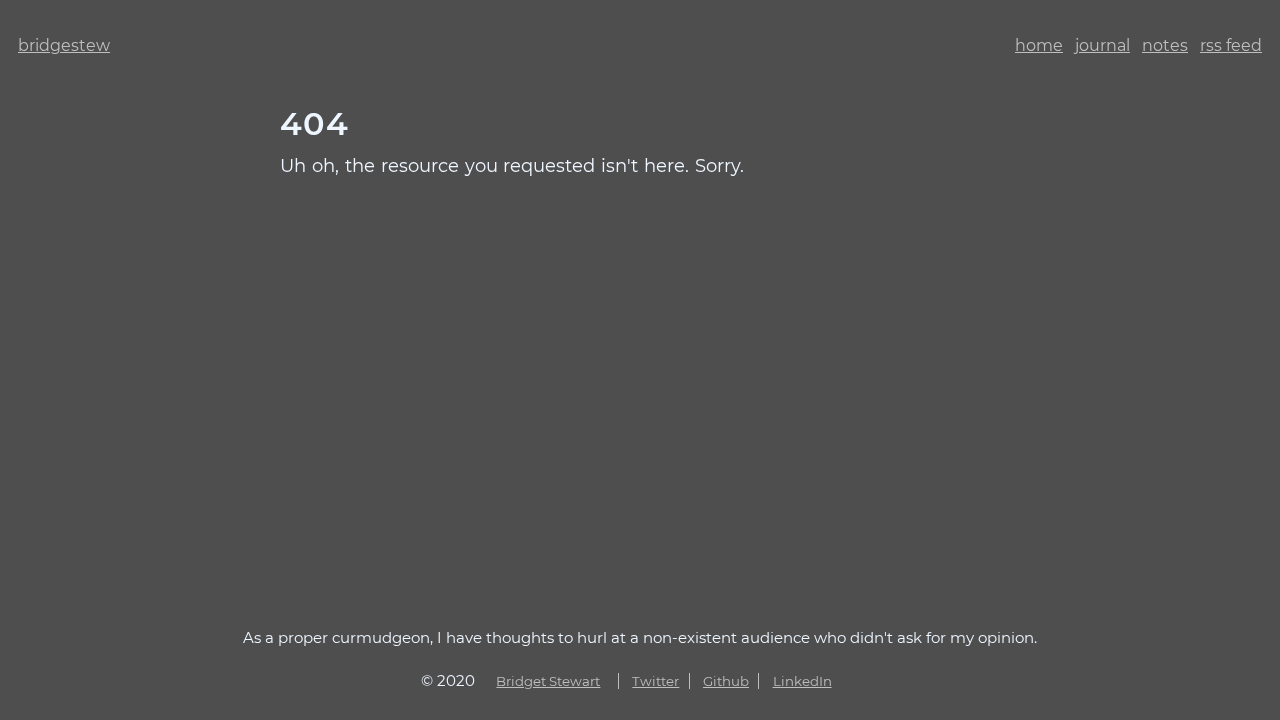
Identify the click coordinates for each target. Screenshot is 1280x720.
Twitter (655, 681)
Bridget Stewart (548, 681)
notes (1165, 45)
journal (1102, 45)
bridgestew (64, 45)
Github (726, 681)
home (1039, 45)
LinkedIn (802, 681)
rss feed (1231, 45)
